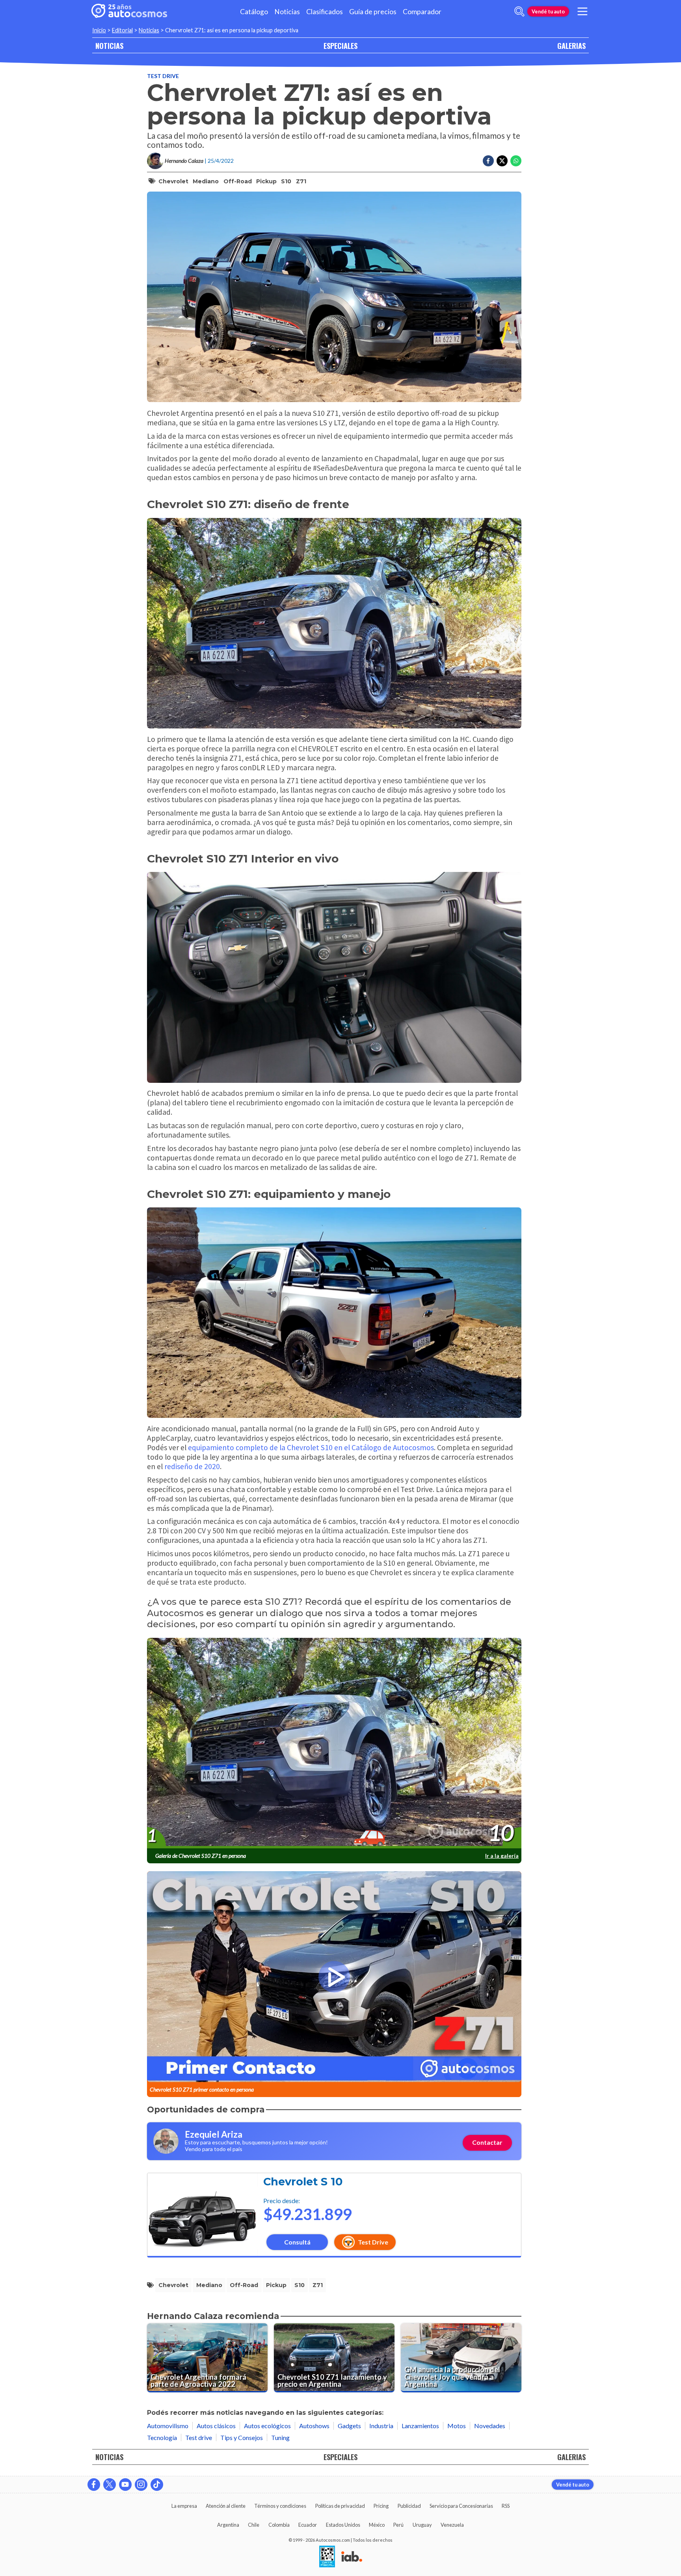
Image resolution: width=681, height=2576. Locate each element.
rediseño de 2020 (192, 1466)
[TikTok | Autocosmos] (157, 2485)
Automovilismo (168, 2426)
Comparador (422, 12)
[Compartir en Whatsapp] (516, 161)
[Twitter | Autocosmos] (110, 2485)
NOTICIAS (109, 46)
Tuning (280, 2437)
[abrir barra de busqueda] (519, 11)
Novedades (490, 2426)
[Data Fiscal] (327, 2557)
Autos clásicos (216, 2426)
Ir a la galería (502, 1856)
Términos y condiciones (280, 2506)
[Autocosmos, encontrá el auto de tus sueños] (129, 11)
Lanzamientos (420, 2426)
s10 (286, 181)
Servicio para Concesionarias (461, 2506)
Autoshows (314, 2426)
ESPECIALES (340, 46)
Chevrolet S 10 (303, 2182)
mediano (206, 181)
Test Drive (373, 2242)
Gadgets (349, 2426)
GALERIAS (571, 46)
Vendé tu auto (548, 11)
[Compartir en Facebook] (488, 161)
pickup (266, 181)
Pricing (381, 2506)
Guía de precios (373, 12)
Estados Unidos (343, 2525)
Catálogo (254, 12)
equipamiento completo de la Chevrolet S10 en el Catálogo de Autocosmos (311, 1447)
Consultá (297, 2242)
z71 (301, 181)
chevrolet (173, 181)
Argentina (228, 2525)
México (377, 2525)
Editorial (122, 30)
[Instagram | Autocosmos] (141, 2485)
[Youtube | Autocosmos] (125, 2485)
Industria (381, 2426)
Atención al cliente (226, 2506)
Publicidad (409, 2506)
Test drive (163, 76)
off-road (238, 181)
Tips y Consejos (242, 2437)
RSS (506, 2506)
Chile (254, 2525)
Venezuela (452, 2525)
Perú (398, 2525)
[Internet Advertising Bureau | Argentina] (352, 2557)
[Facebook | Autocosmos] (94, 2485)
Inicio (99, 30)
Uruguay (422, 2525)
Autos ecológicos (267, 2426)
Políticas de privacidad (340, 2506)
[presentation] (334, 1743)
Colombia (279, 2525)
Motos (457, 2426)
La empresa (184, 2506)
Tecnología (162, 2437)
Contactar (487, 2142)
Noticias (287, 12)
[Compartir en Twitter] (502, 161)
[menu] (582, 11)
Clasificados (325, 12)
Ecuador (308, 2525)
